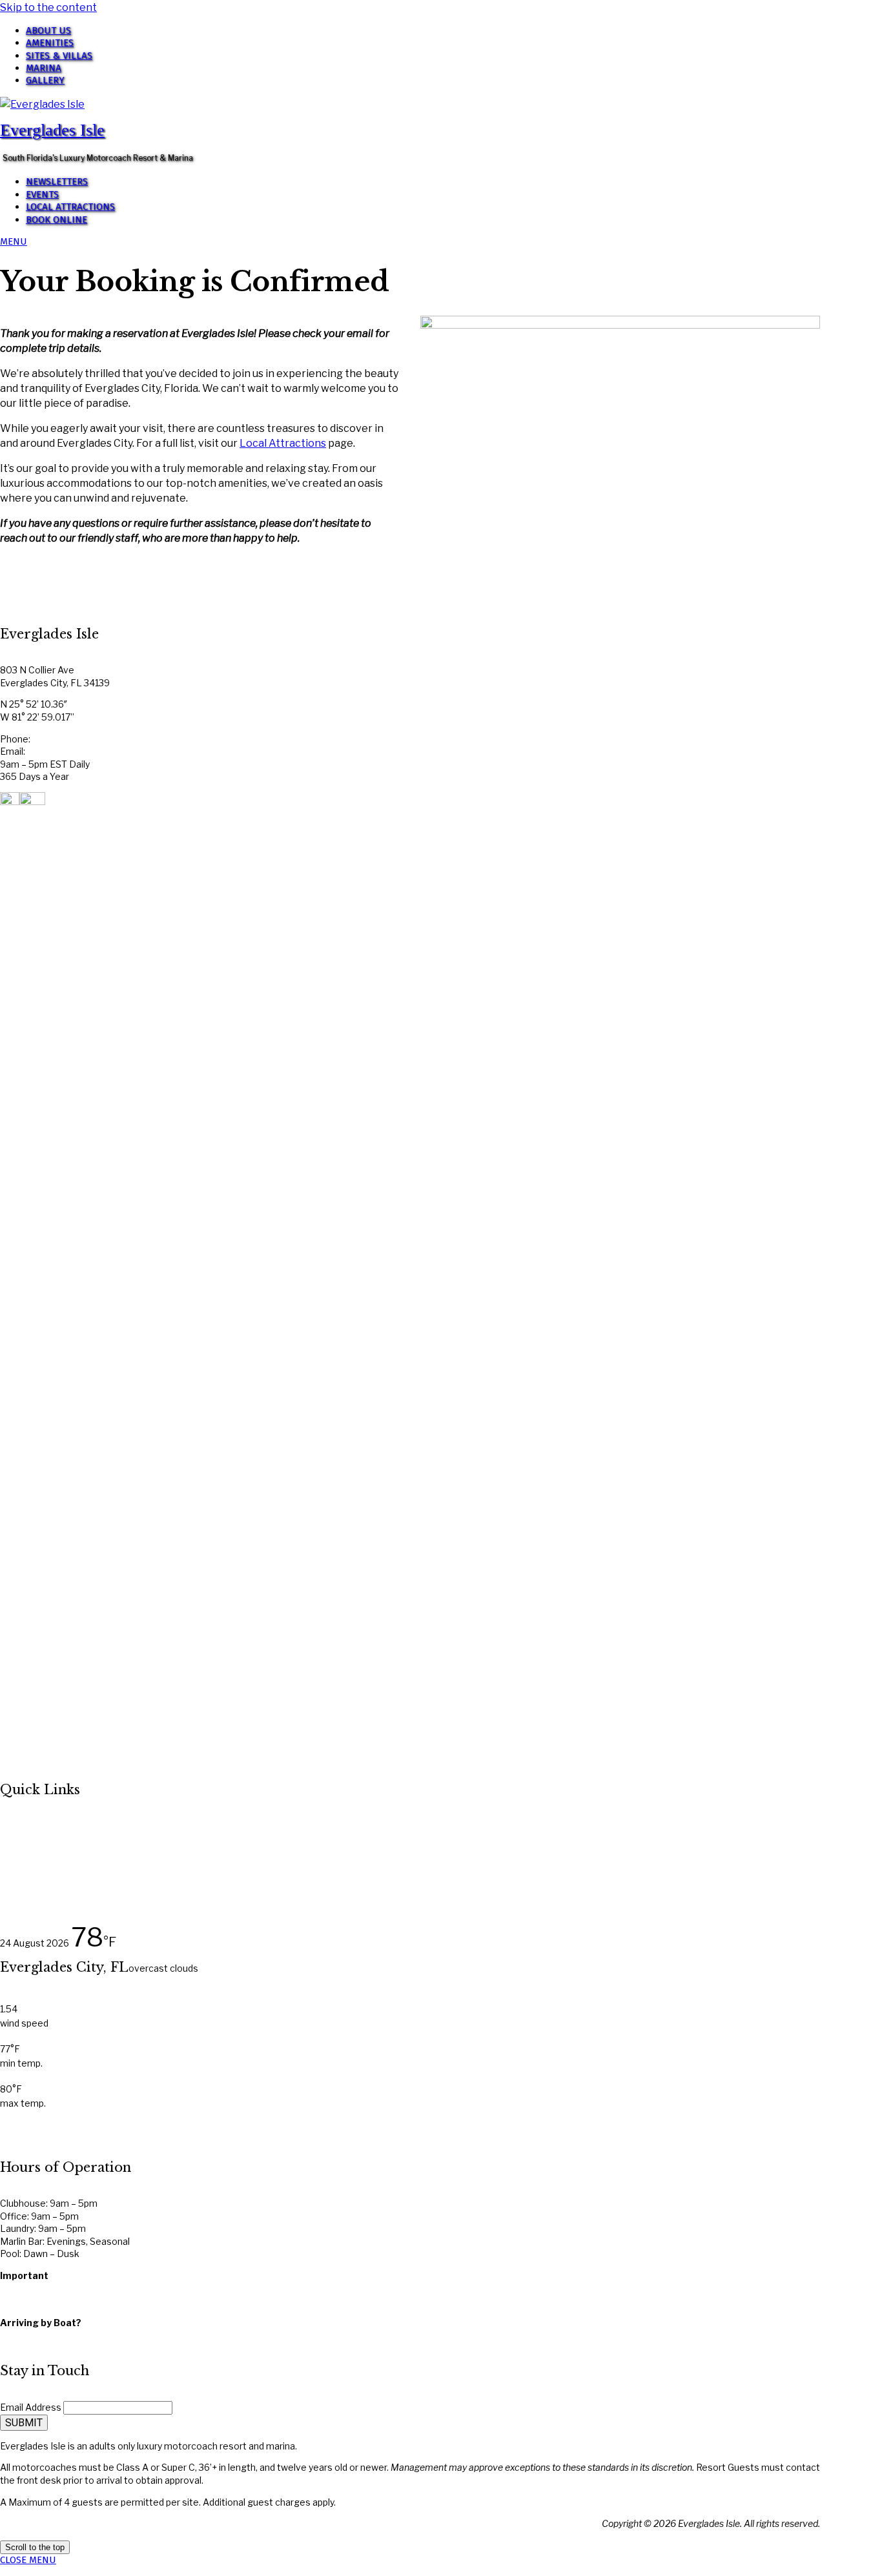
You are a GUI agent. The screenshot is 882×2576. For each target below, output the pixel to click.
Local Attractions (70, 207)
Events (42, 194)
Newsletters (57, 181)
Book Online (56, 220)
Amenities (50, 43)
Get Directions (32, 2335)
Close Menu (28, 2560)
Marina (44, 68)
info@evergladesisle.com (82, 751)
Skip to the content (48, 7)
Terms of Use (29, 2301)
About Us (48, 30)
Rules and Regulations (48, 2288)
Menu (14, 241)
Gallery (45, 80)
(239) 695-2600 (66, 739)
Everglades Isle (52, 130)
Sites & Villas (59, 56)
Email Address (31, 2407)
